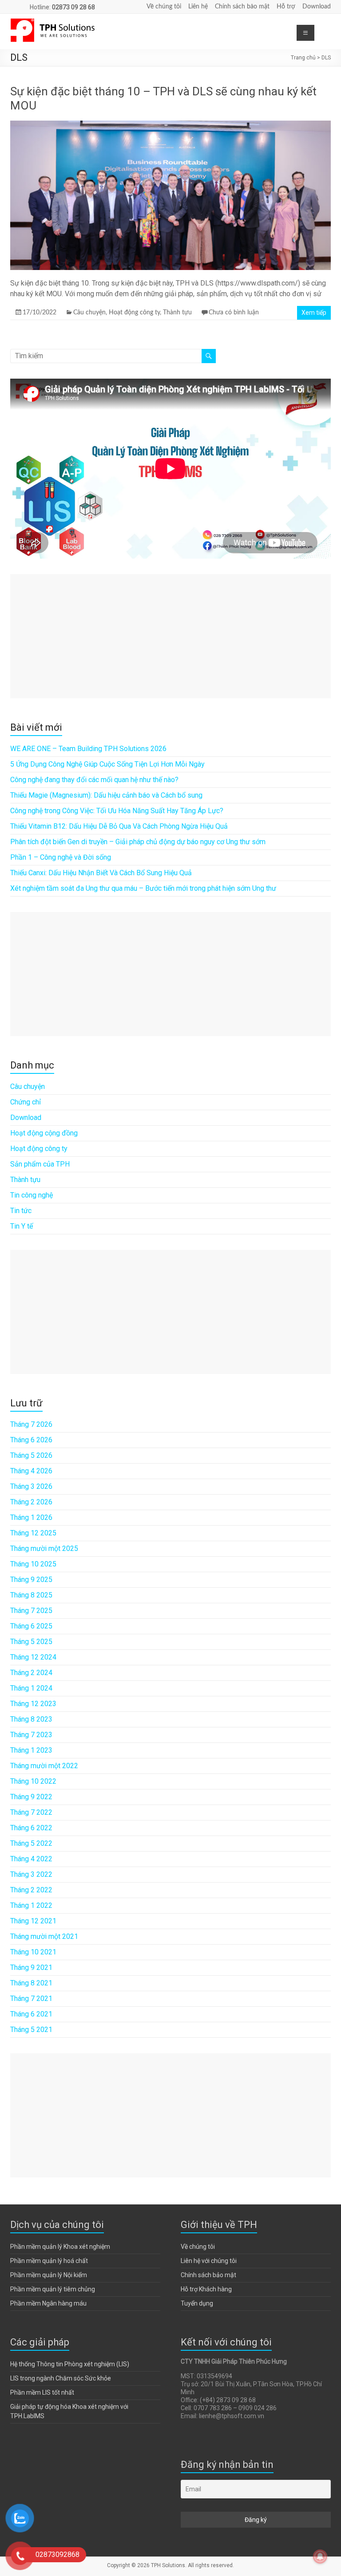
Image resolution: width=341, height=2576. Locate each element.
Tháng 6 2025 (31, 1626)
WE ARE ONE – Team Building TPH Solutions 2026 (88, 749)
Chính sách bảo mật (242, 7)
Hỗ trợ (286, 7)
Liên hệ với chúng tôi (209, 2261)
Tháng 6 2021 (31, 2014)
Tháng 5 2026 (31, 1455)
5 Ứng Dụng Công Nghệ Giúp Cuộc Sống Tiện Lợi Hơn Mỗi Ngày (107, 764)
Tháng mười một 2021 (44, 1936)
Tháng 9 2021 (31, 1967)
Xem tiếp (314, 313)
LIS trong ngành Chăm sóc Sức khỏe (61, 2378)
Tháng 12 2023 (33, 1704)
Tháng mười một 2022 (44, 1766)
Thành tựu (177, 313)
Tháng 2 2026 (31, 1502)
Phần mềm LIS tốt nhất (42, 2392)
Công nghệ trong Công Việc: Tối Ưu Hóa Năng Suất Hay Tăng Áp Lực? (117, 811)
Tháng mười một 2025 (44, 1548)
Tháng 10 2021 (33, 1952)
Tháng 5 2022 (31, 1843)
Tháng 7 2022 (31, 1812)
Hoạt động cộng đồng (44, 1133)
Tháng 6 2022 (31, 1828)
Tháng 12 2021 (33, 1921)
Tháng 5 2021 (31, 2030)
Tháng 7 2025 (31, 1611)
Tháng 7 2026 (31, 1424)
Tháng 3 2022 (31, 1874)
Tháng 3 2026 (31, 1486)
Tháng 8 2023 (31, 1719)
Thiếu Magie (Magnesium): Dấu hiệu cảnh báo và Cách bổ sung (106, 795)
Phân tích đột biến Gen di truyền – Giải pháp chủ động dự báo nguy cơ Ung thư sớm (138, 842)
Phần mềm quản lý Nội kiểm (49, 2275)
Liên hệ (198, 7)
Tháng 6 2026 (31, 1440)
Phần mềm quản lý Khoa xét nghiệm (60, 2247)
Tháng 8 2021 (31, 1983)
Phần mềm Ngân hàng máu (48, 2303)
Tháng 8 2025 (31, 1595)
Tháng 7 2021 (31, 1999)
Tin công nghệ (32, 1195)
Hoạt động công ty (134, 313)
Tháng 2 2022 (31, 1890)
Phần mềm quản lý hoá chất (49, 2261)
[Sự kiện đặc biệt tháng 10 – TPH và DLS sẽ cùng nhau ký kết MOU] (170, 125)
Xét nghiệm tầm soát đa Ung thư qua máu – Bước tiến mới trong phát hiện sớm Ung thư (143, 888)
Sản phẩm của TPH (40, 1164)
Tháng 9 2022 (31, 1797)
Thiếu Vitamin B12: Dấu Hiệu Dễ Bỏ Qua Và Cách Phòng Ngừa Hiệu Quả (119, 826)
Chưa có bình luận (234, 313)
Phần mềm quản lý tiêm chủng (53, 2289)
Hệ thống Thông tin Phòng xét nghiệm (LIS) (70, 2364)
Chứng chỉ (26, 1102)
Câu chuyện (89, 313)
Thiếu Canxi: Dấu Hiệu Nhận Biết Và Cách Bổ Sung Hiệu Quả (101, 873)
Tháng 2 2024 (31, 1673)
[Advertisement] (170, 636)
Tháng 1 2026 (31, 1517)
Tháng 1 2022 (31, 1905)
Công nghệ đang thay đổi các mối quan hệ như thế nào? (94, 780)
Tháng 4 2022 (31, 1859)
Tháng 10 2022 (33, 1781)
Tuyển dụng (197, 2303)
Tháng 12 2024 (33, 1657)
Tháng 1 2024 (31, 1688)
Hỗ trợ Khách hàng (206, 2289)
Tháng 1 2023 (31, 1750)
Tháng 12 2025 (33, 1533)
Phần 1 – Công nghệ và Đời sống (61, 857)
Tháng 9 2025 (31, 1580)
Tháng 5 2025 (31, 1642)
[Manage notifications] (320, 2556)
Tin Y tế (22, 1226)
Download (317, 7)
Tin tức (21, 1211)
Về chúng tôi (164, 7)
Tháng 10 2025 (33, 1564)
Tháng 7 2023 (31, 1735)
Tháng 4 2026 (31, 1471)
